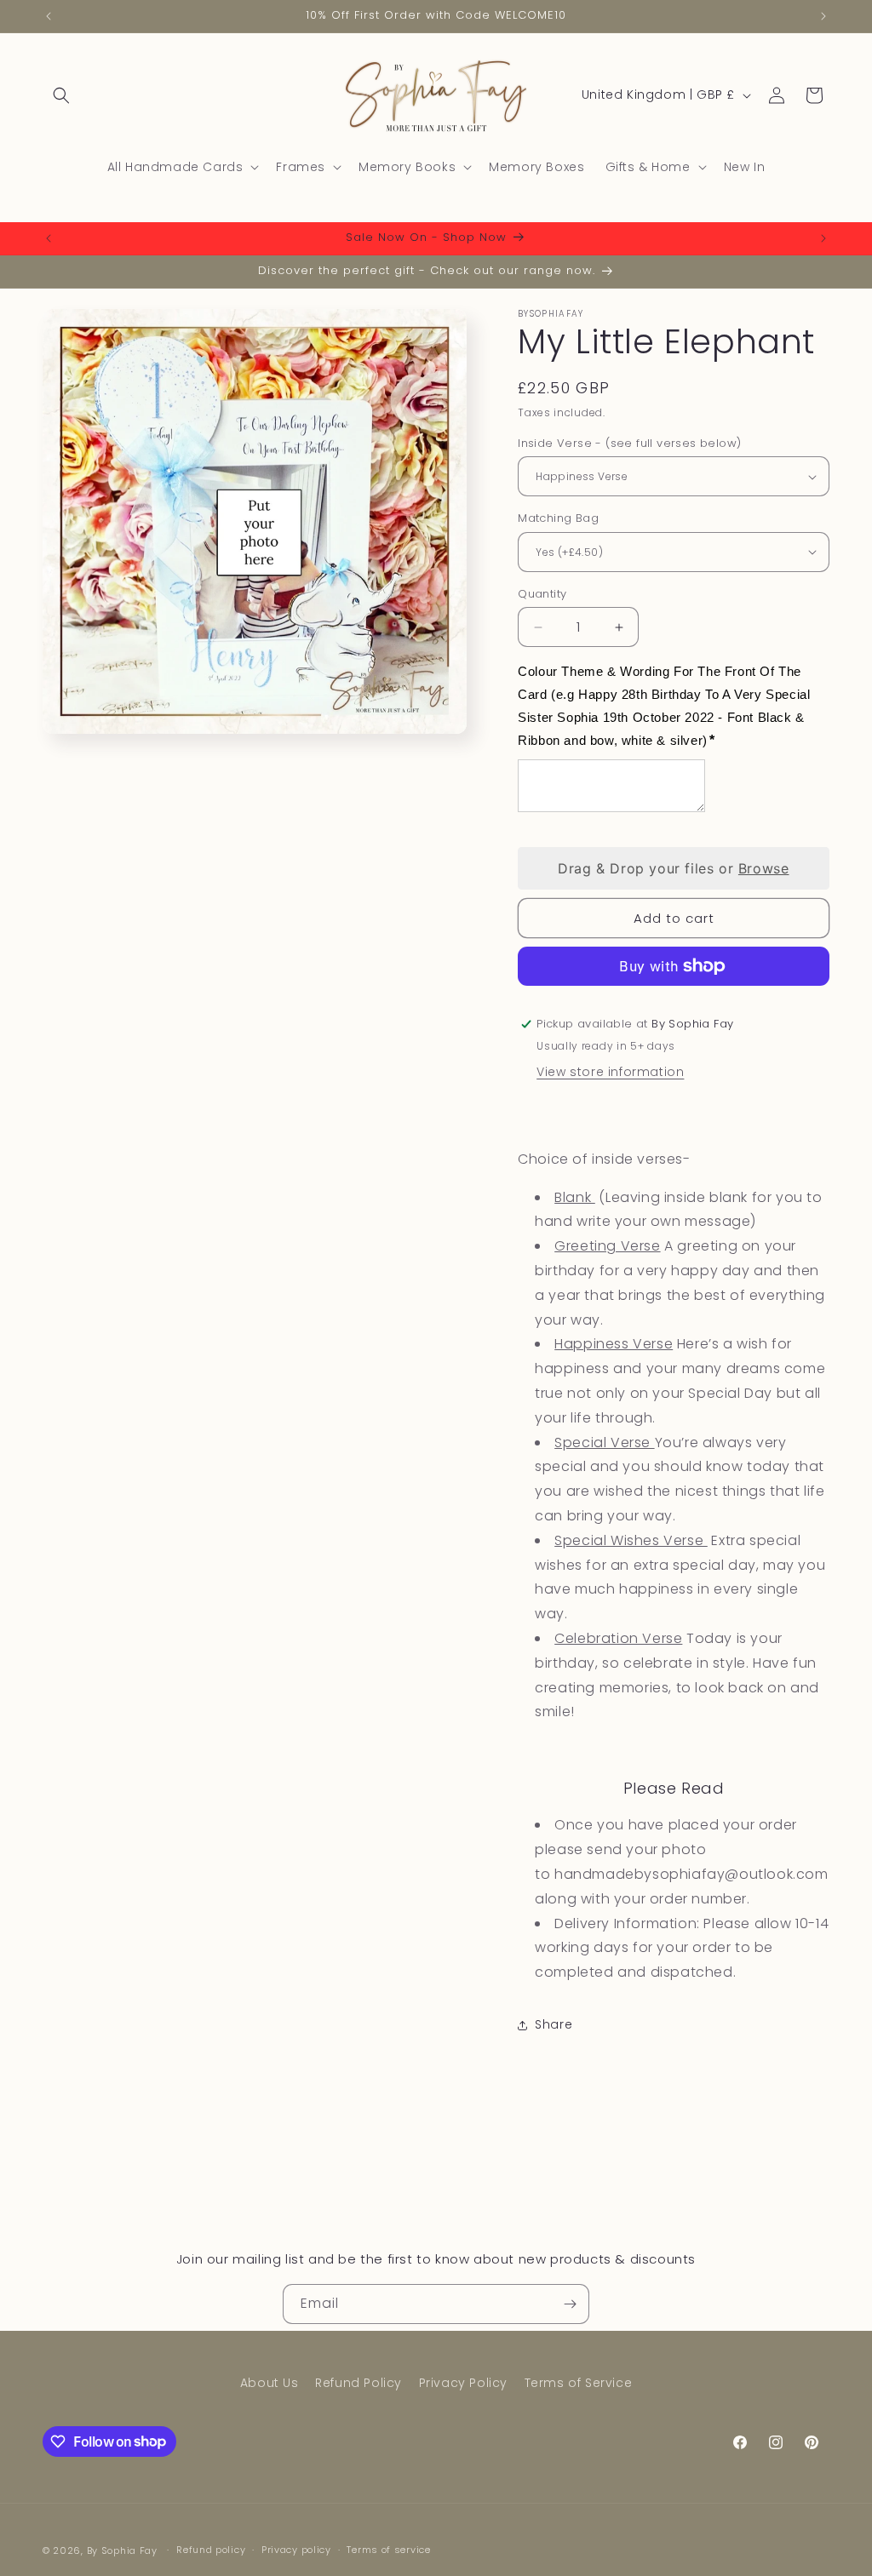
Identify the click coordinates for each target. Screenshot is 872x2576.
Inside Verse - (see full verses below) (629, 443)
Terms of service (388, 2550)
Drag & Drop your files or (673, 868)
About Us (270, 2383)
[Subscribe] (570, 2304)
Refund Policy (359, 2383)
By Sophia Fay (122, 2550)
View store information (610, 1072)
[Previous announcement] (49, 16)
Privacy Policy (463, 2383)
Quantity (542, 594)
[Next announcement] (823, 16)
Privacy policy (296, 2550)
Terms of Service (579, 2383)
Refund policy (211, 2550)
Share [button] (554, 2024)
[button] (61, 95)
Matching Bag (558, 518)
